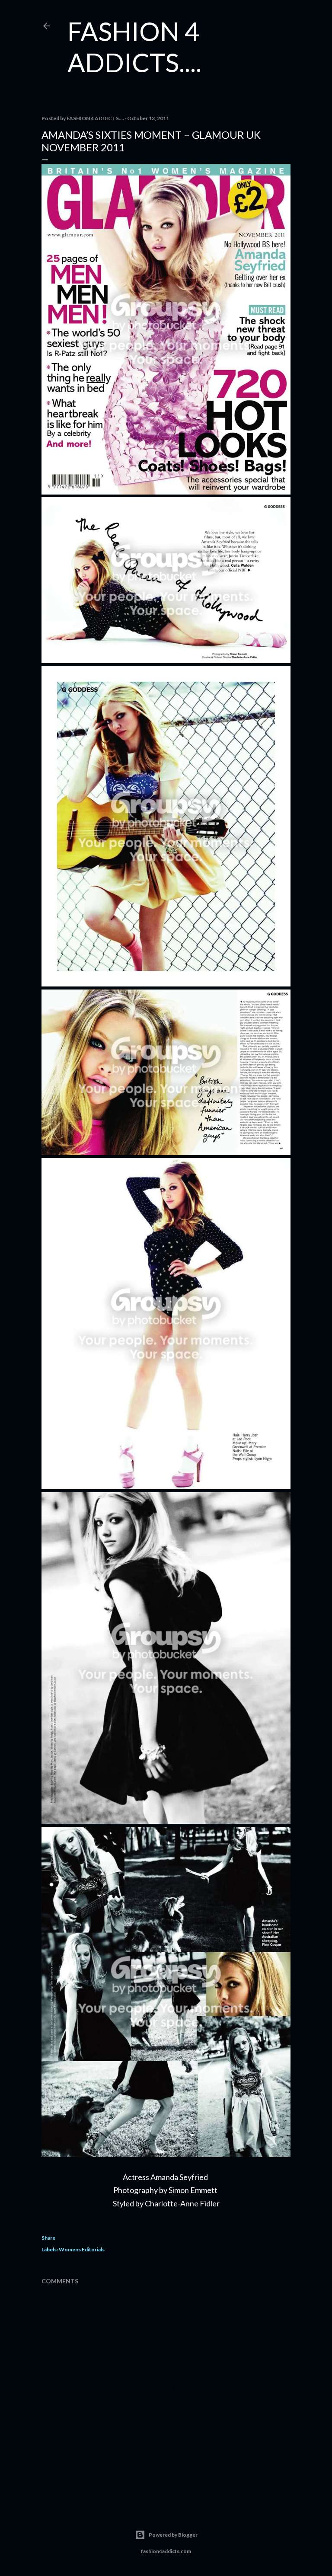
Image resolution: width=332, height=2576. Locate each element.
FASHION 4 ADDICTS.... (134, 47)
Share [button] (48, 2238)
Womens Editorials (82, 2249)
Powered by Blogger (173, 2535)
